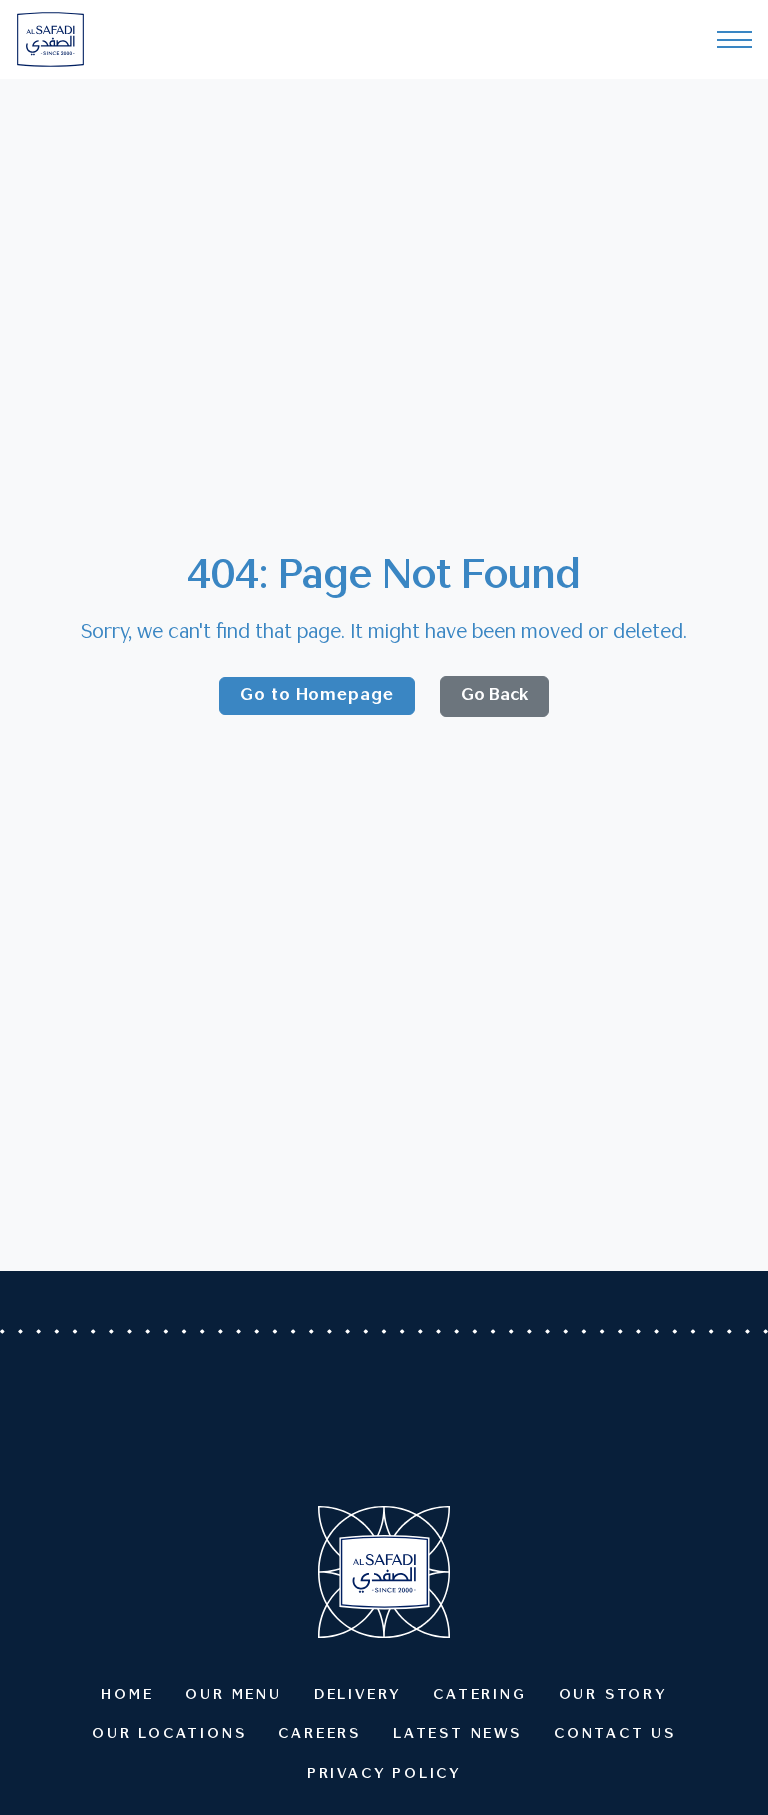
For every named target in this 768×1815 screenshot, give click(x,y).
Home (127, 1695)
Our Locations (169, 1734)
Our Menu (233, 1695)
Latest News (457, 1734)
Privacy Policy (384, 1774)
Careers (319, 1734)
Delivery (357, 1695)
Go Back (494, 696)
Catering (479, 1695)
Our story (613, 1695)
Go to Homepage (317, 696)
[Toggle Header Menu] (734, 39)
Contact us (615, 1734)
